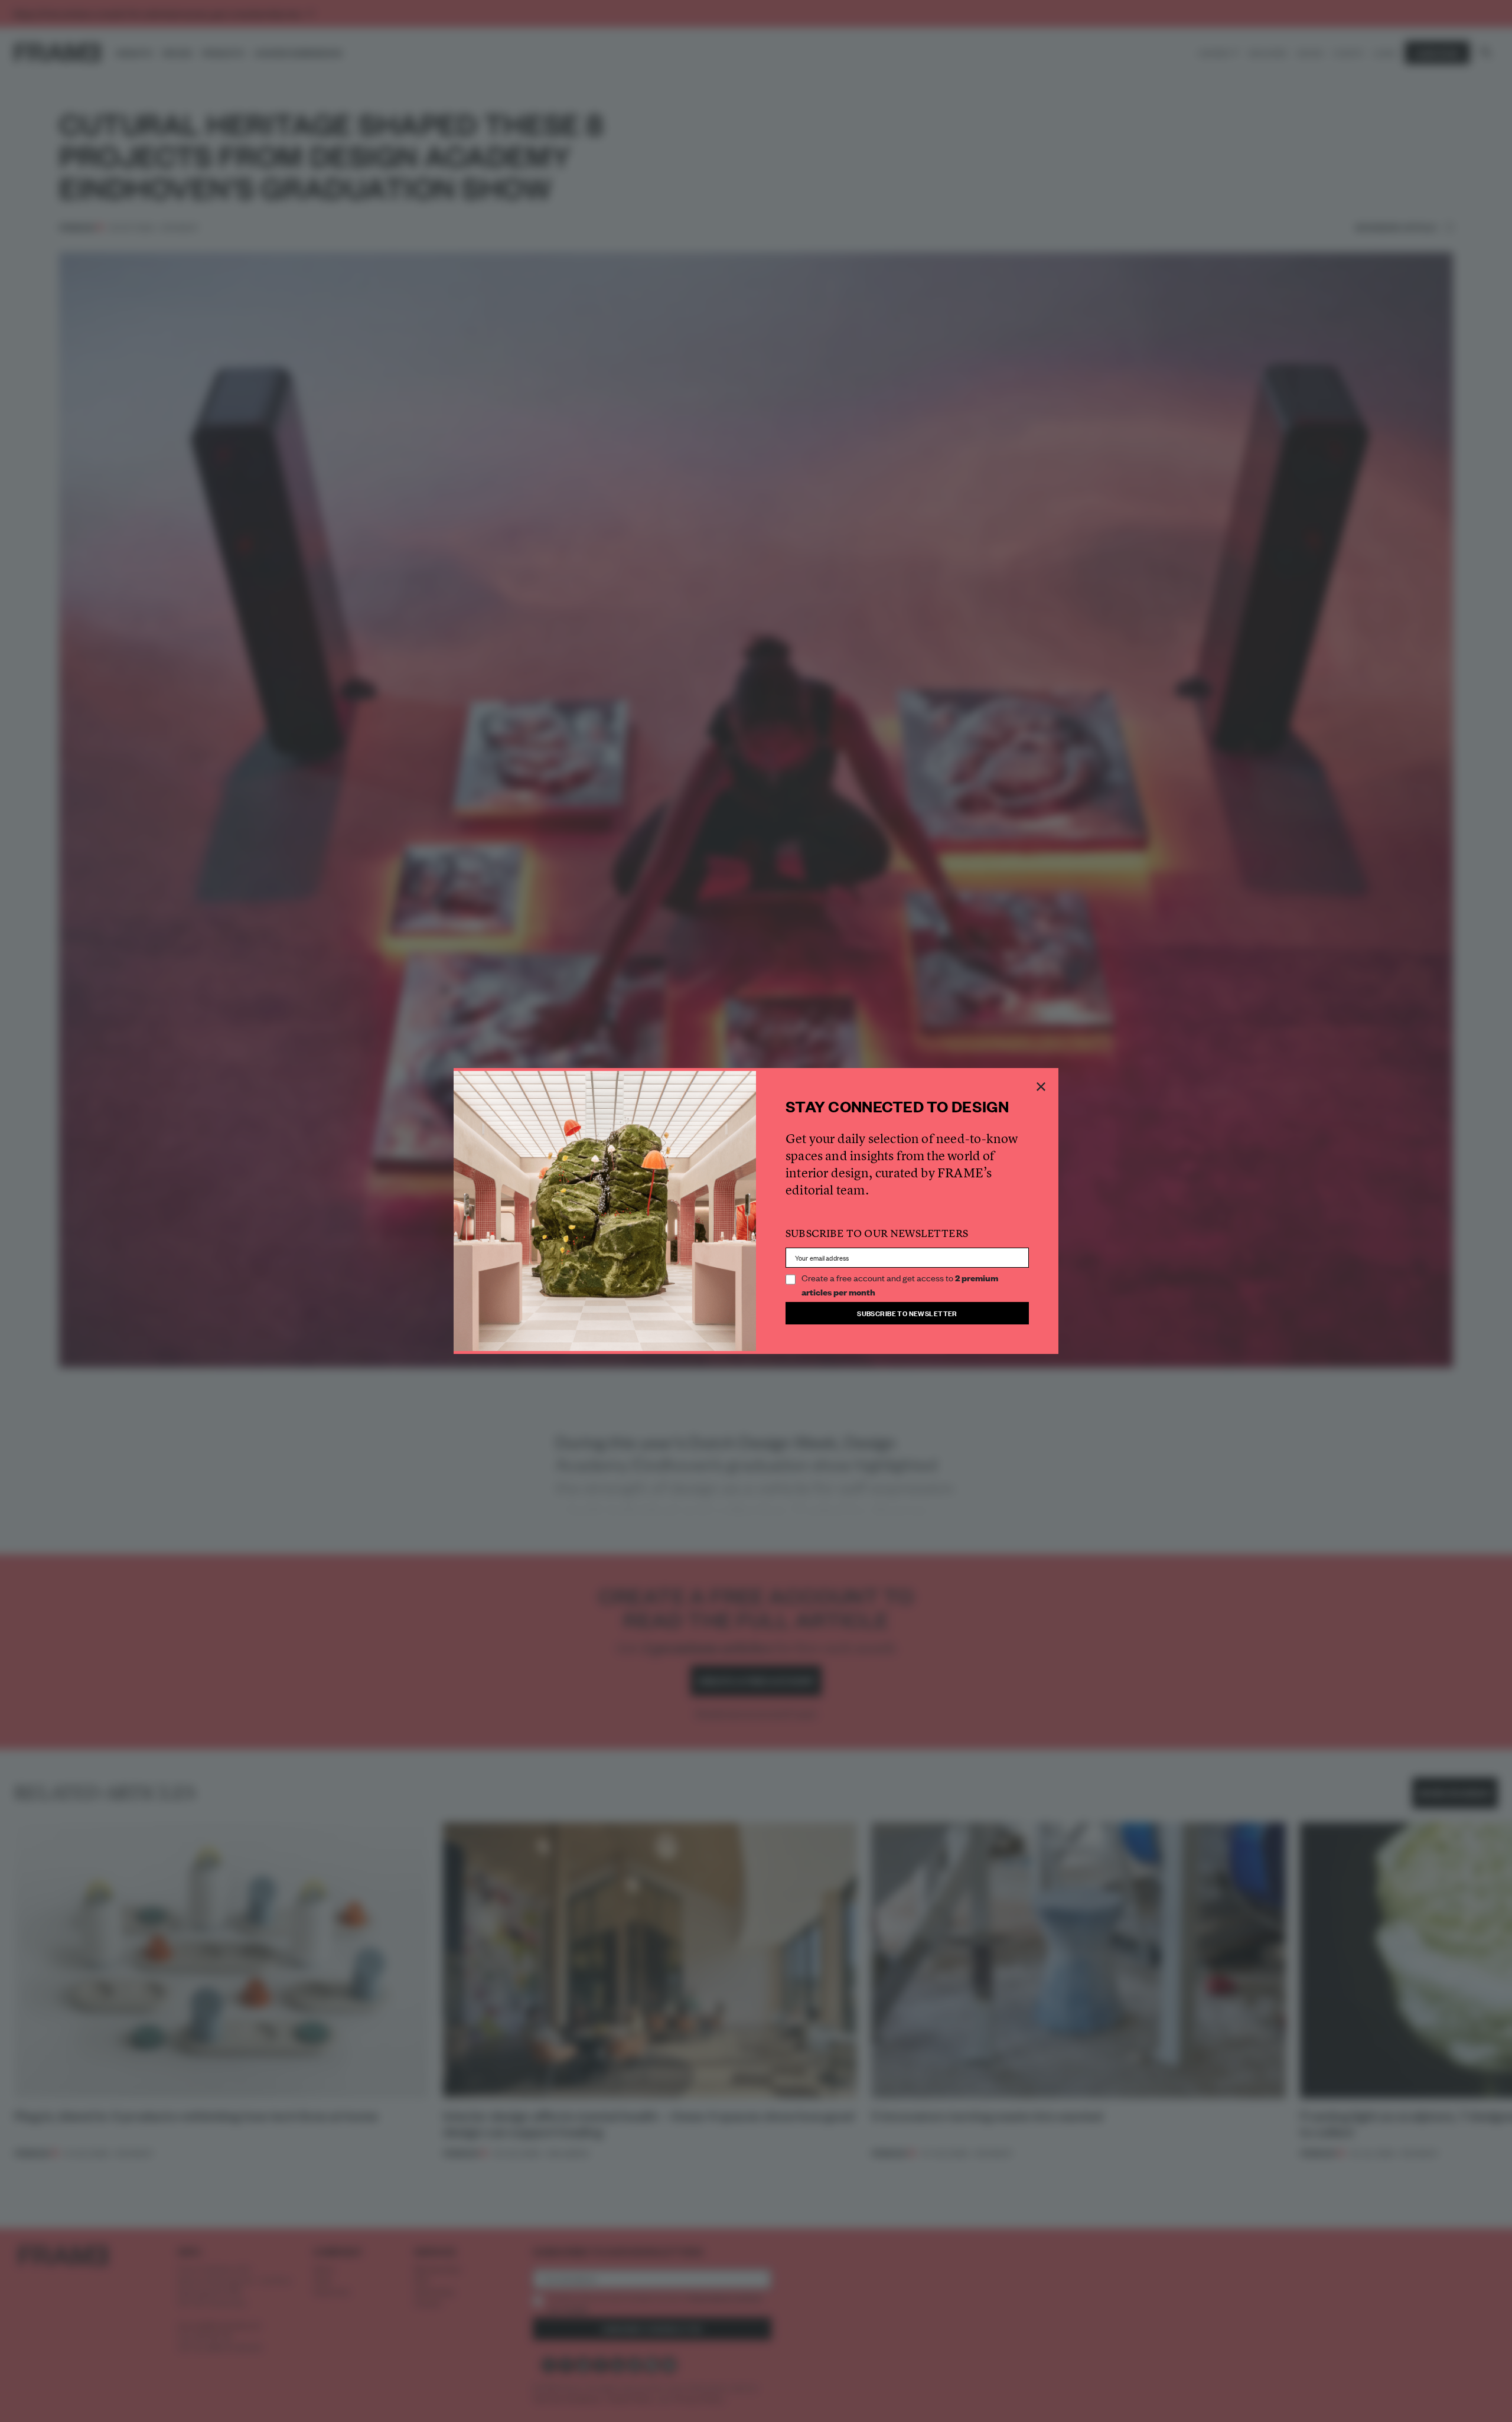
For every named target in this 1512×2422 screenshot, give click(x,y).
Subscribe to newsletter (907, 1313)
